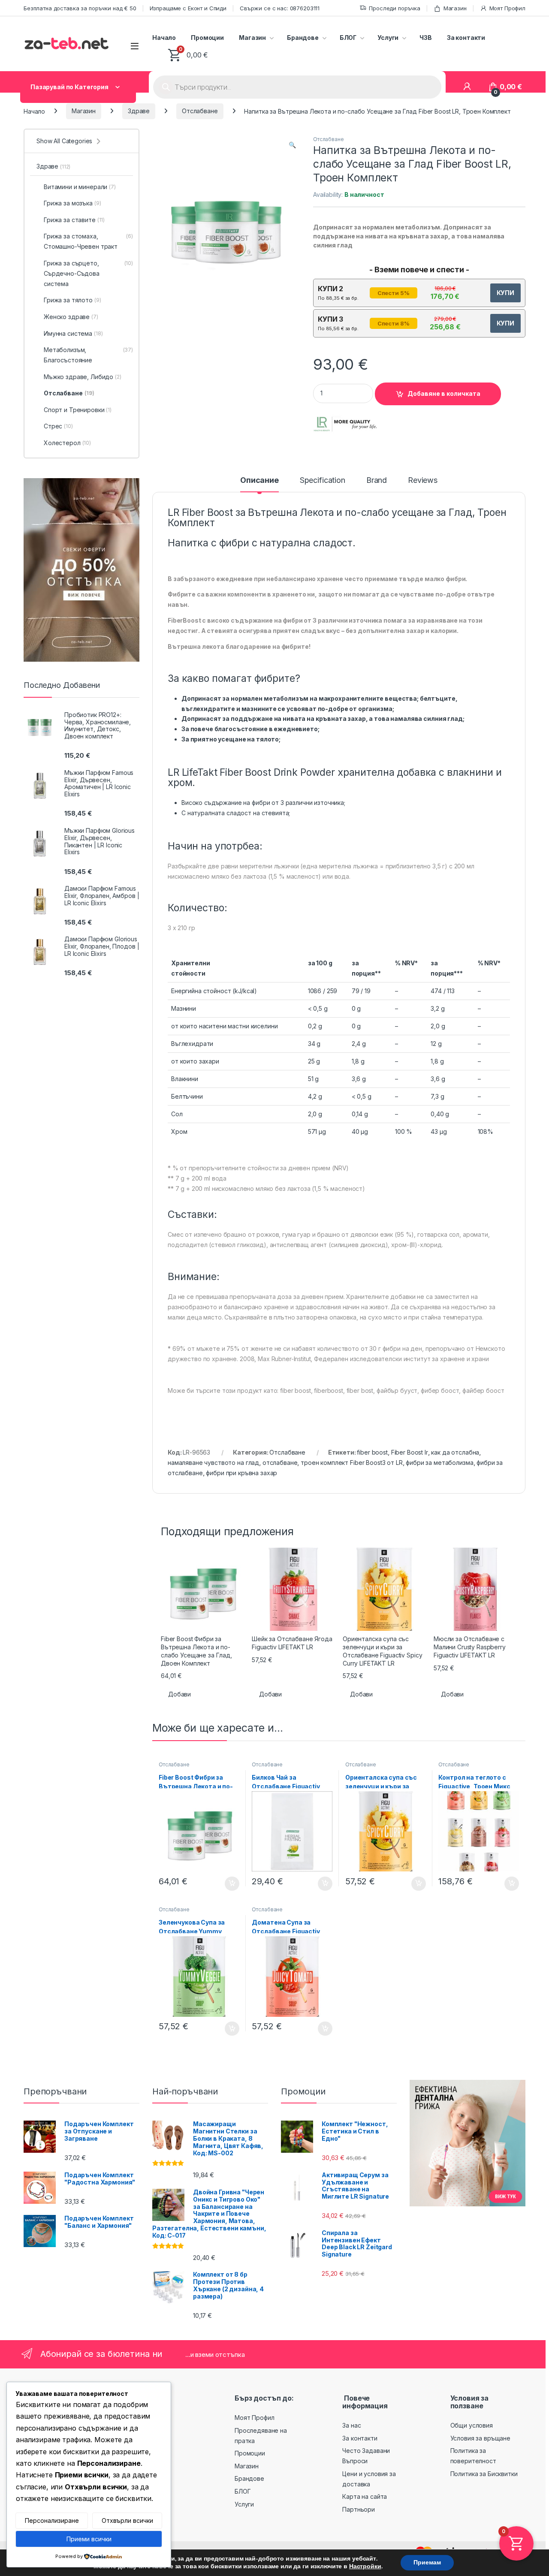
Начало (164, 38)
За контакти (466, 38)
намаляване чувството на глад (213, 1463)
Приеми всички (89, 2539)
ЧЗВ (426, 38)
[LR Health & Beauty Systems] (345, 424)
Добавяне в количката (444, 393)
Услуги (388, 38)
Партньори (359, 2509)
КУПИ (505, 293)
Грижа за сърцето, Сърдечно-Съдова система (88, 273)
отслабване (280, 1463)
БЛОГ (348, 38)
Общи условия (472, 2425)
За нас (351, 2425)
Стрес (58, 426)
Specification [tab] (323, 481)
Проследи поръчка (395, 8)
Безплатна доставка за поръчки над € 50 (80, 8)
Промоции (207, 38)
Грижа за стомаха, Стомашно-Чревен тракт (88, 241)
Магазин (455, 8)
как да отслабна (455, 1452)
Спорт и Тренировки (78, 410)
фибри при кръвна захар (241, 1473)
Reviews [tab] (423, 481)
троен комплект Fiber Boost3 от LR (351, 1463)
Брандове (303, 38)
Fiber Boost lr (410, 1452)
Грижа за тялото (72, 300)
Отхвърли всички (127, 2520)
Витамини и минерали (80, 187)
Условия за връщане (480, 2438)
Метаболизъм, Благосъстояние (88, 355)
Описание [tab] (259, 481)
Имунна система (73, 333)
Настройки (365, 2567)
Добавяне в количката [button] (224, 1884)
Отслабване (200, 111)
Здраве (139, 111)
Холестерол (67, 443)
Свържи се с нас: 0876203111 (280, 8)
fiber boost (372, 1452)
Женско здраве (71, 317)
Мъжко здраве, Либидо (83, 377)
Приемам (427, 2562)
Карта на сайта (365, 2496)
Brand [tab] (377, 481)
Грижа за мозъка (72, 203)
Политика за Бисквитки (484, 2474)
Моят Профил (507, 8)
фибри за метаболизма (439, 1463)
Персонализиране (52, 2520)
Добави (179, 1694)
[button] (292, 145)
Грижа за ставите (74, 220)
